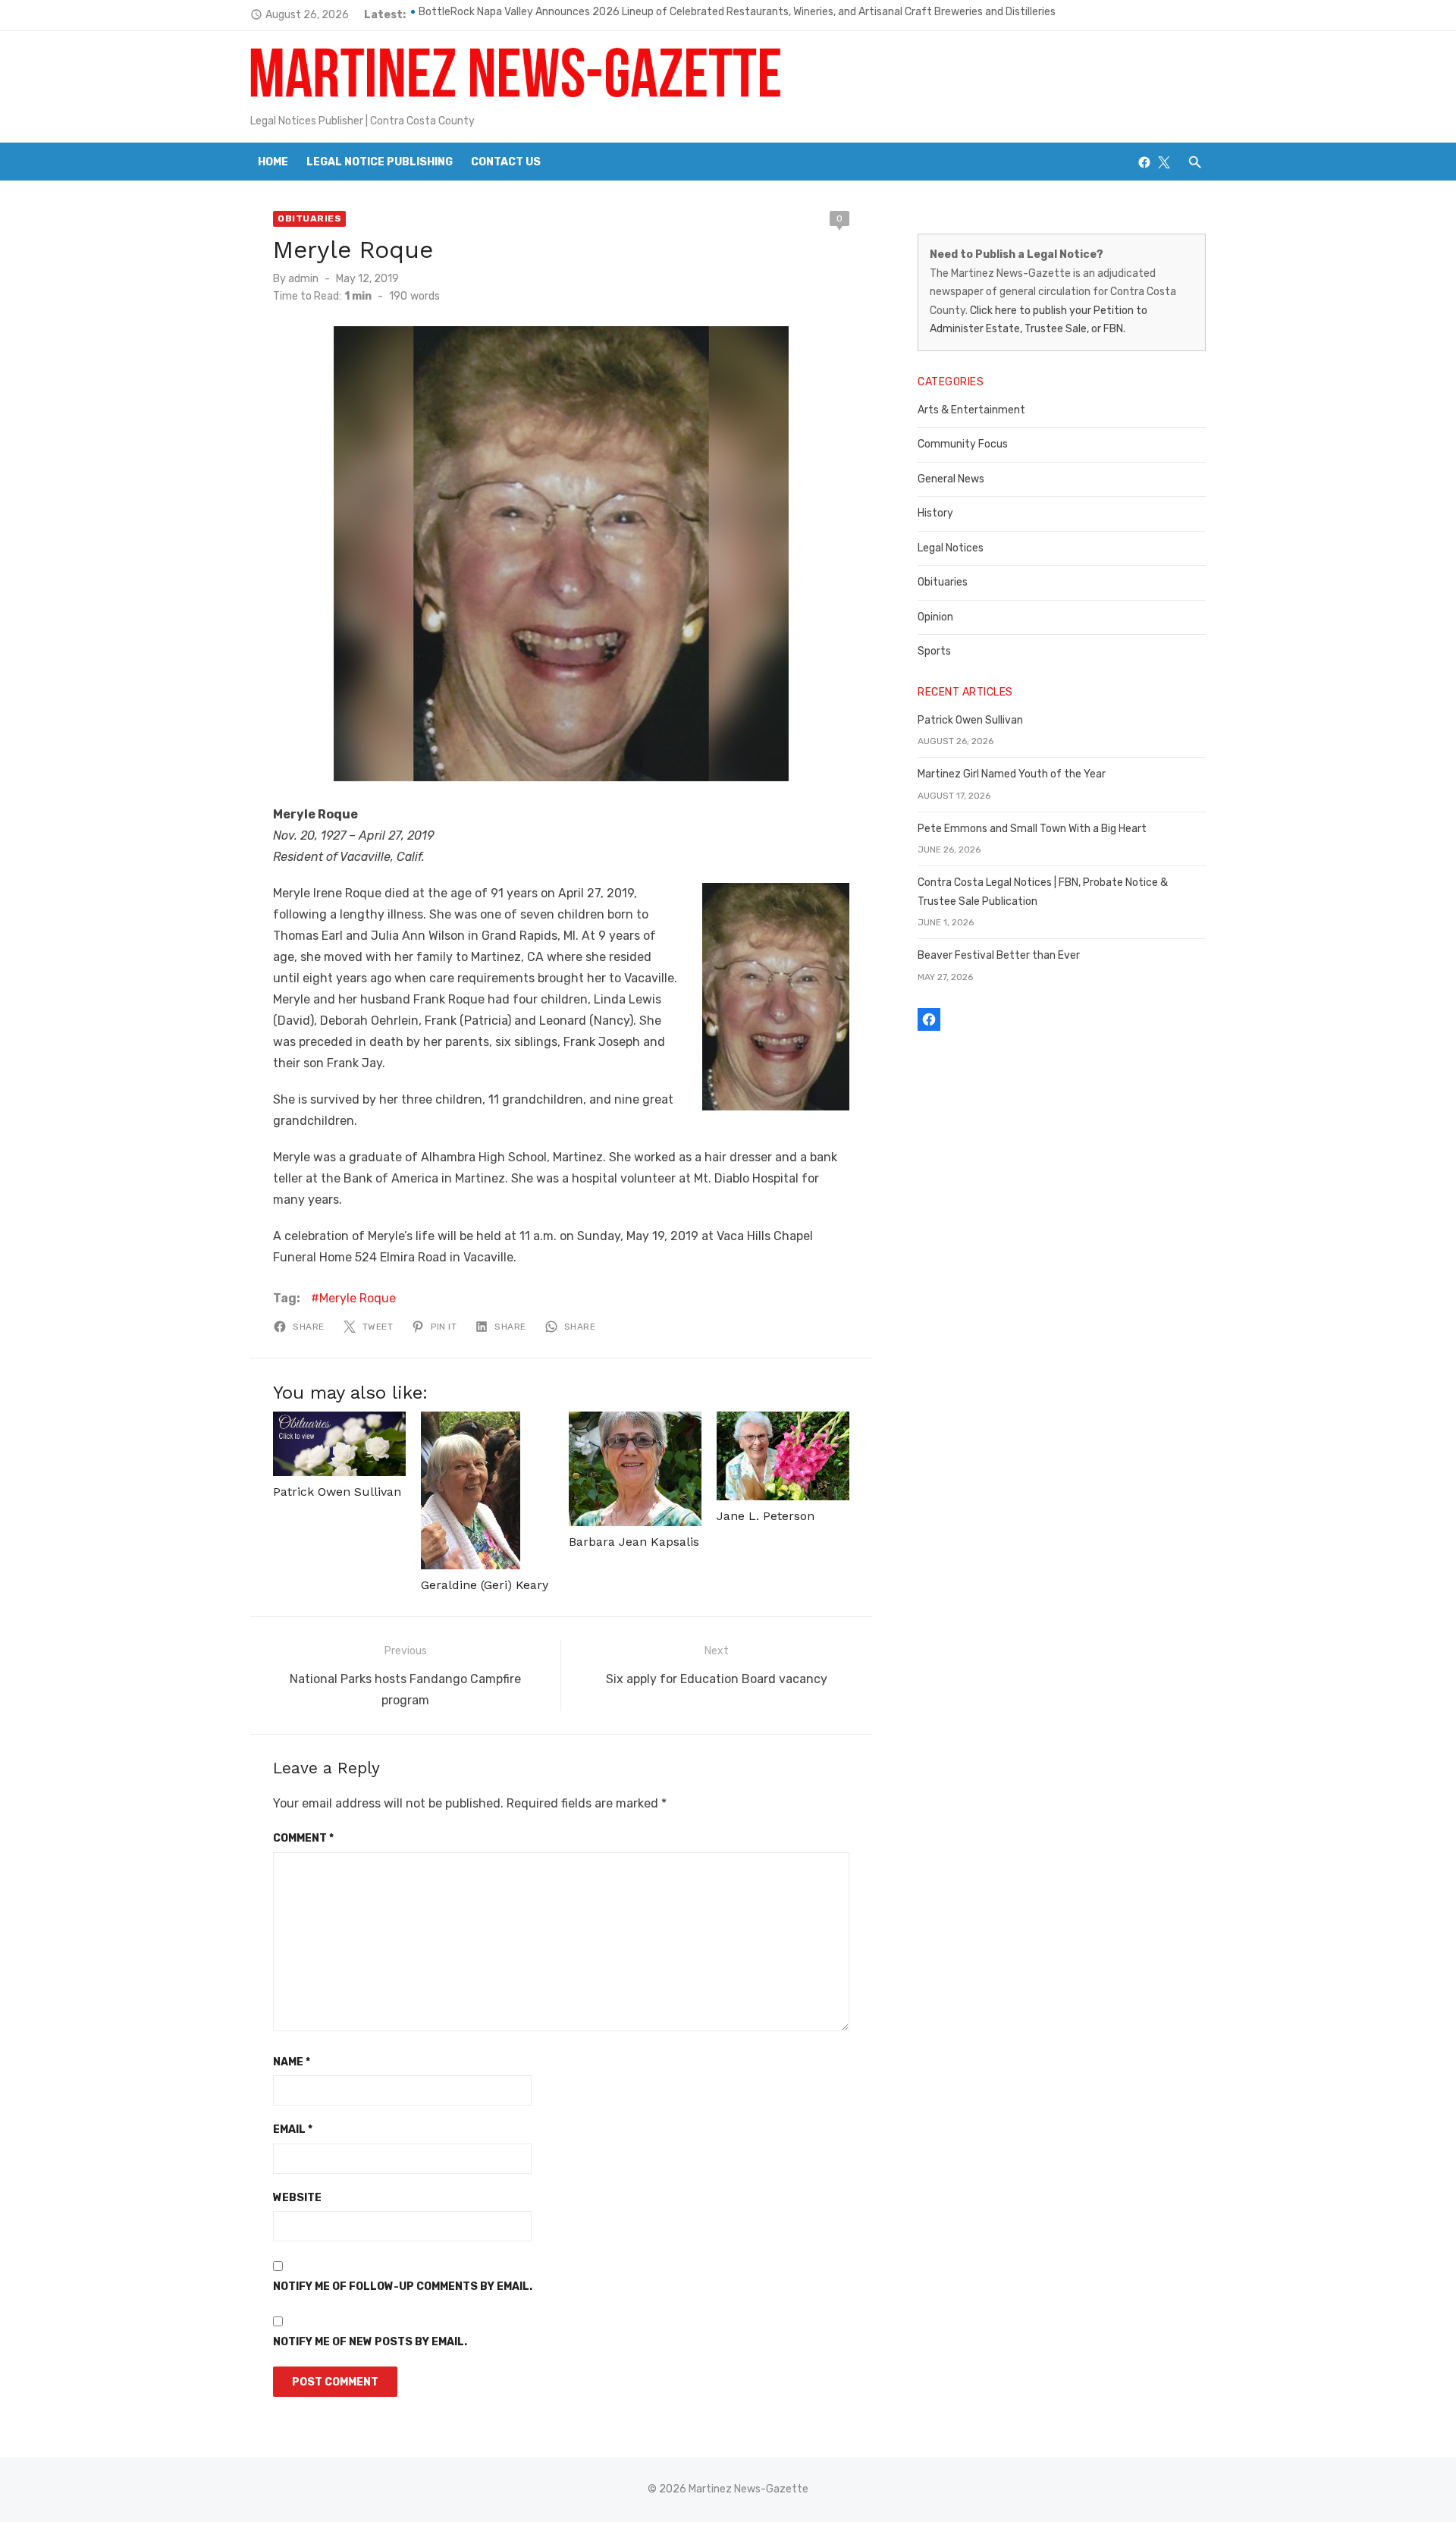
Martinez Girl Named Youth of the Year (1012, 774)
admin (303, 279)
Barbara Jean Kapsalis (634, 1542)
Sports (934, 651)
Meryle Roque (358, 1298)
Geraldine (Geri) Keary (485, 1585)
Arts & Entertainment (971, 410)
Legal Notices (951, 548)
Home (273, 162)
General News (951, 479)
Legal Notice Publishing (380, 162)
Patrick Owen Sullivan (337, 1492)
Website (297, 2198)
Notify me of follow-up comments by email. (403, 2286)
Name (292, 2062)
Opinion (935, 617)
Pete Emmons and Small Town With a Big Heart (1032, 829)
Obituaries (309, 218)
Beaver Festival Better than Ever (999, 955)
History (935, 513)
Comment (303, 1838)
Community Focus (963, 444)
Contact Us (506, 162)
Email (293, 2129)
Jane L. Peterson (766, 1516)
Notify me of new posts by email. (370, 2342)
